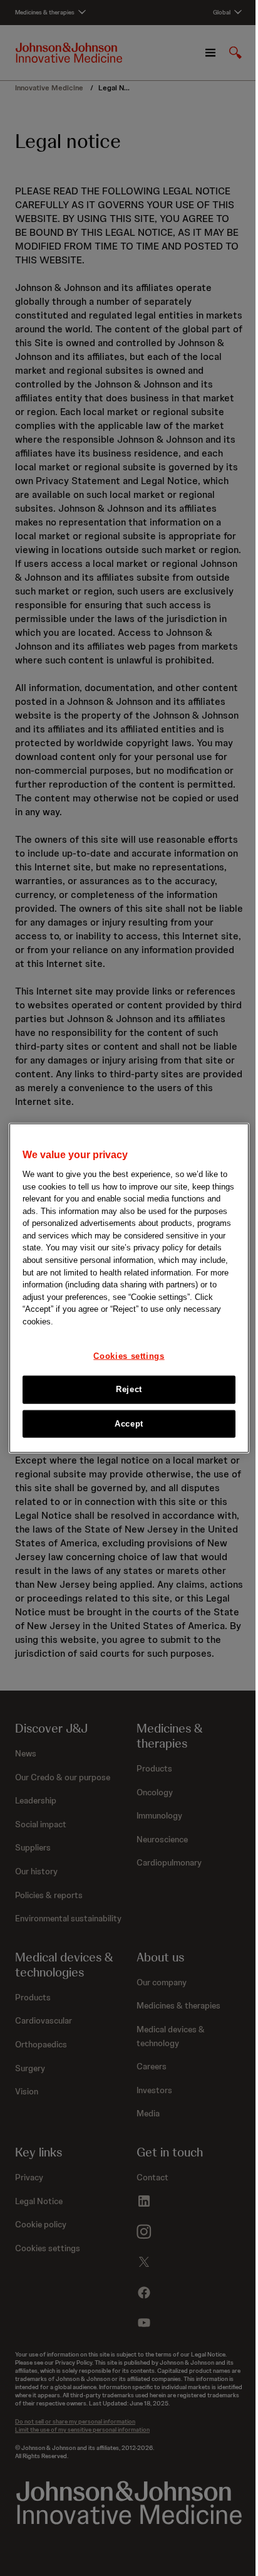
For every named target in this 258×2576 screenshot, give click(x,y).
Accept (129, 1423)
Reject (129, 1389)
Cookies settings (129, 1356)
